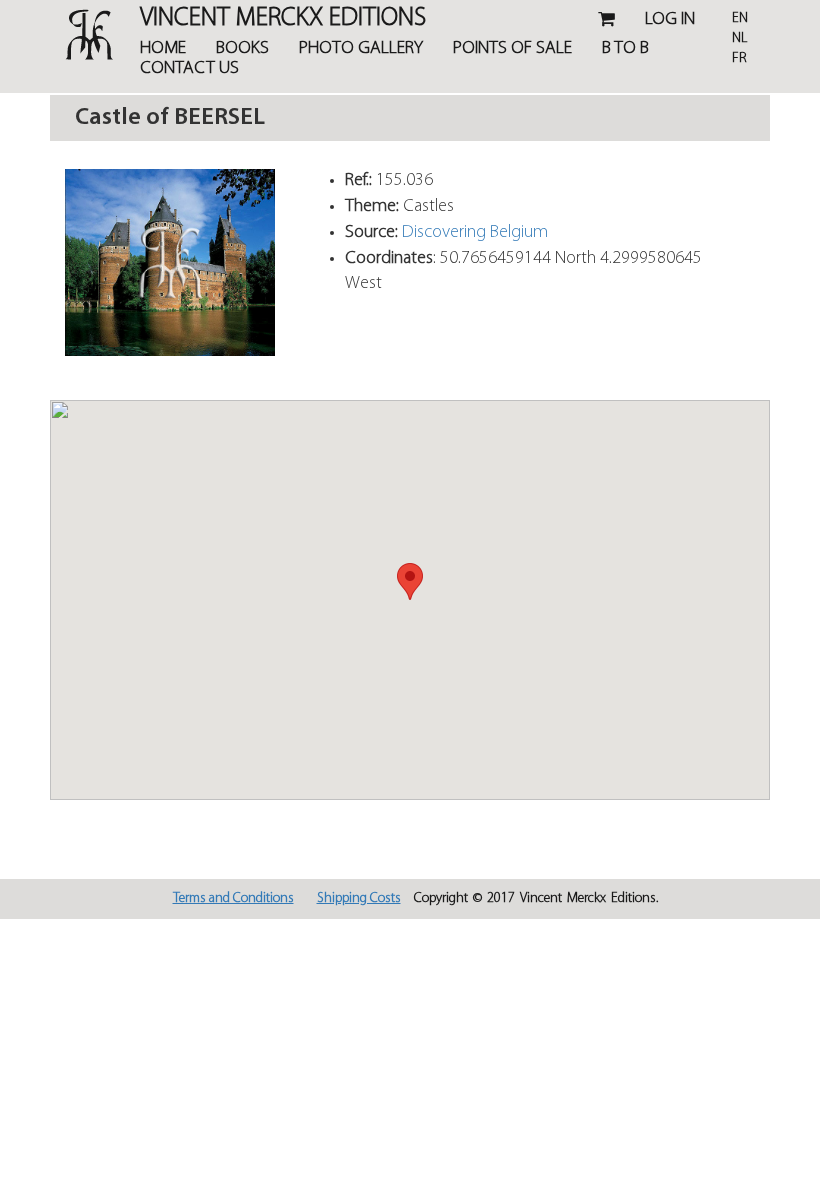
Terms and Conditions (233, 898)
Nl (739, 38)
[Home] (80, 34)
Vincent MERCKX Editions (283, 20)
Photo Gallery (361, 49)
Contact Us (189, 69)
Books (242, 49)
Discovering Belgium (475, 233)
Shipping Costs (359, 898)
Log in (670, 20)
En (740, 18)
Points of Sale (512, 49)
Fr (739, 58)
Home (163, 49)
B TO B (625, 49)
